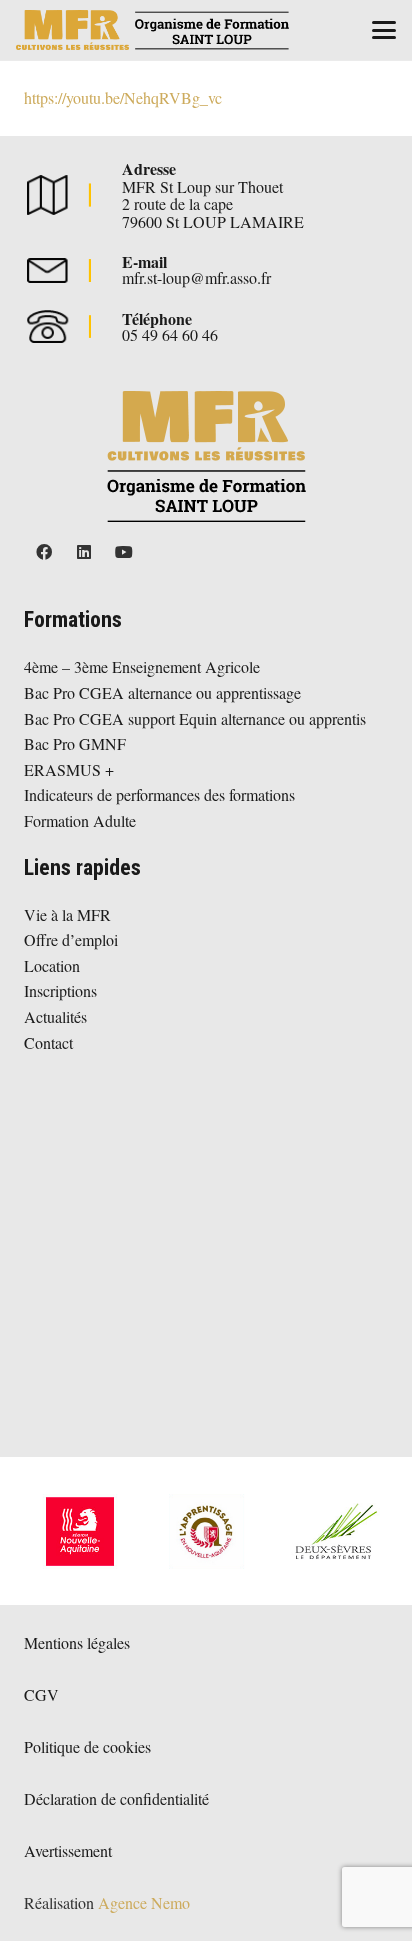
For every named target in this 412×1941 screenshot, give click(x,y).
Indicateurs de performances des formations (159, 794)
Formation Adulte (80, 820)
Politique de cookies (87, 1746)
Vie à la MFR (67, 914)
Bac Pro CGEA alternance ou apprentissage (162, 692)
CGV (41, 1694)
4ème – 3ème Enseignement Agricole (142, 666)
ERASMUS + (69, 769)
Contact (48, 1042)
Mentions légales (77, 1642)
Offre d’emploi (71, 939)
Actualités (55, 1016)
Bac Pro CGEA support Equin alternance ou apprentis (195, 718)
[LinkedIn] (84, 552)
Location (52, 965)
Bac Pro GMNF (75, 743)
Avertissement (68, 1850)
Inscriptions (60, 990)
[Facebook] (44, 552)
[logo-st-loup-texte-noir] (152, 30)
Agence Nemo (144, 1902)
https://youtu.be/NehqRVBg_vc (123, 97)
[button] (384, 30)
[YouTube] (124, 552)
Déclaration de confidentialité (116, 1798)
